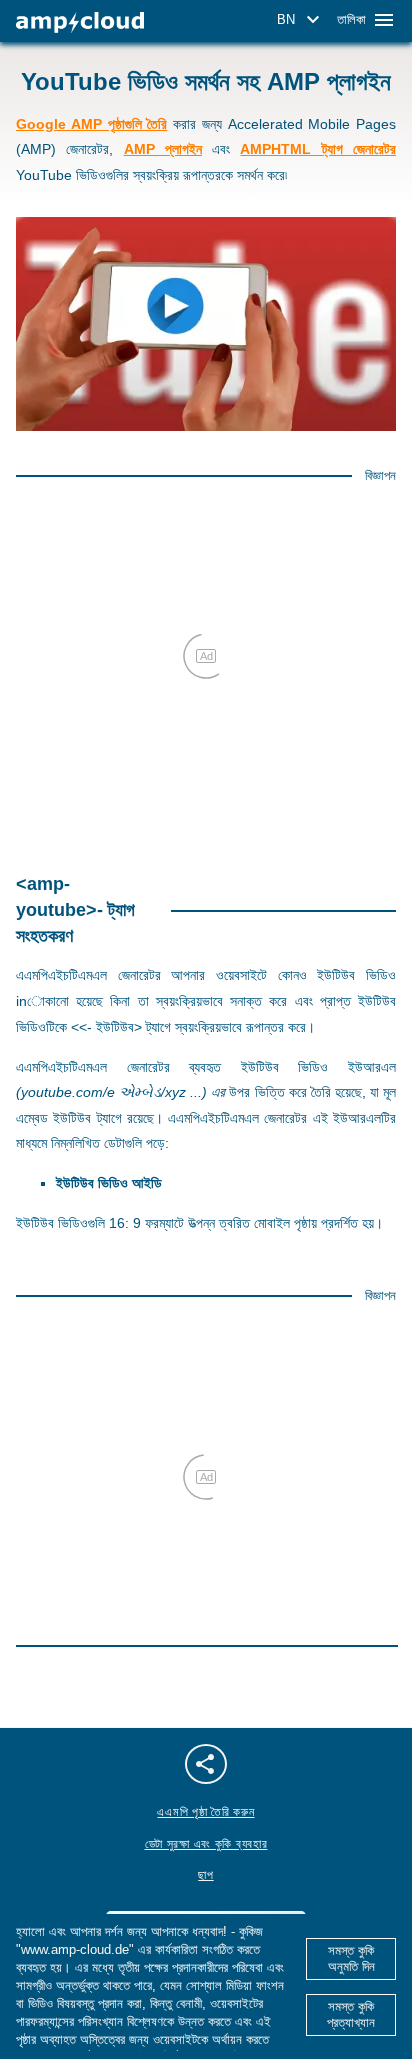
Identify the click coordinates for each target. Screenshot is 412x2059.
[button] (301, 20)
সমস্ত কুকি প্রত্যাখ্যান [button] (351, 2014)
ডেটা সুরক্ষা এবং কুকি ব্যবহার (206, 1844)
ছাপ (205, 1875)
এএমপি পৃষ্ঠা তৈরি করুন (205, 1812)
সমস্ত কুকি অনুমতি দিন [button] (351, 1958)
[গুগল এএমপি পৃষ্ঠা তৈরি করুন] (80, 22)
